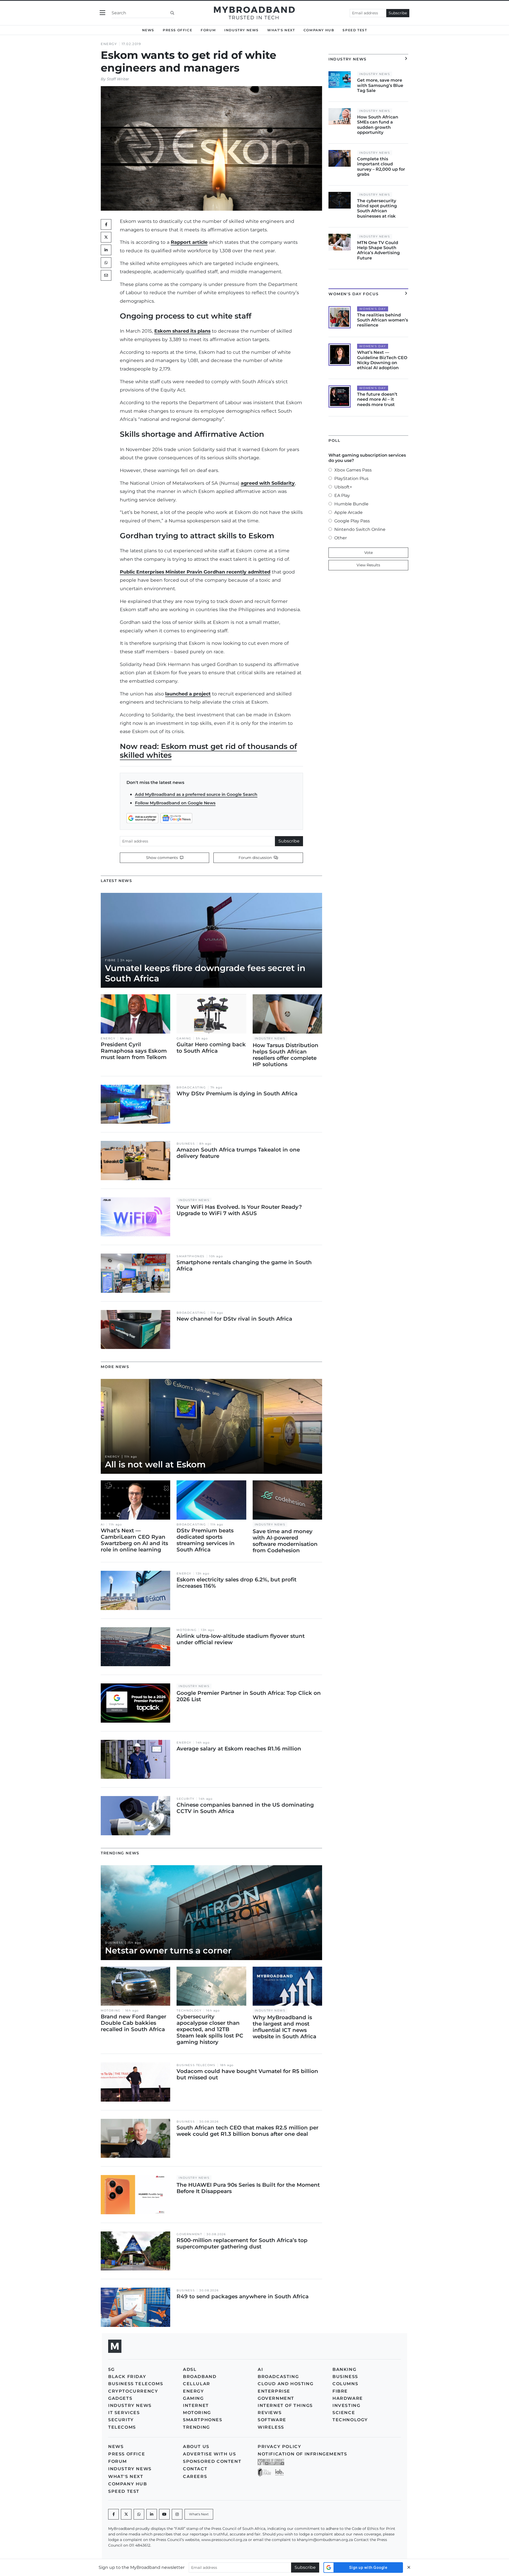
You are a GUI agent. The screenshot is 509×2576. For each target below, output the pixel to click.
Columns (345, 2384)
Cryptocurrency (133, 2391)
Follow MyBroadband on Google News (175, 803)
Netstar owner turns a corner (168, 1950)
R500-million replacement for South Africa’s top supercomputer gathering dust (242, 2243)
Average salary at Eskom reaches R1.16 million (239, 1749)
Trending (196, 2427)
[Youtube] (164, 2514)
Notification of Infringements (302, 2454)
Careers (195, 2476)
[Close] (409, 2567)
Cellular (197, 2384)
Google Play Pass (352, 521)
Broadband (200, 2377)
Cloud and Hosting (286, 2384)
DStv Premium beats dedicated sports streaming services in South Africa (206, 1540)
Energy (109, 44)
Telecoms (122, 2427)
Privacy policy (279, 2447)
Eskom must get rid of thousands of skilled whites (208, 751)
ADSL (190, 2369)
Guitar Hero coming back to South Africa (211, 1048)
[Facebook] (113, 2514)
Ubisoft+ (343, 487)
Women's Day (373, 309)
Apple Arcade (348, 512)
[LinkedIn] (106, 250)
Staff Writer (118, 79)
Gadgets (120, 2398)
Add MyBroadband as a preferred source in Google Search (196, 794)
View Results (368, 565)
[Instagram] (177, 2514)
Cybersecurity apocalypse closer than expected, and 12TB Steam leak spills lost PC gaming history (210, 2029)
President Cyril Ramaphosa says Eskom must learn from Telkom (134, 1051)
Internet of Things (285, 2405)
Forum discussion (256, 858)
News (148, 30)
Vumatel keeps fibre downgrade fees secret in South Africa (205, 973)
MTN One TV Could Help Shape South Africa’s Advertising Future (378, 250)
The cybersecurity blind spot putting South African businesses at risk (377, 208)
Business (186, 1144)
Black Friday (127, 2377)
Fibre (110, 960)
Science (344, 2413)
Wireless (271, 2427)
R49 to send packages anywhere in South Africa (243, 2296)
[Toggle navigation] (102, 13)
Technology (189, 2011)
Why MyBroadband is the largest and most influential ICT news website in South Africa (284, 2027)
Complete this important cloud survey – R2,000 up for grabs (381, 167)
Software (272, 2420)
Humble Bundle (351, 504)
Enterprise (274, 2391)
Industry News (242, 30)
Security (185, 1799)
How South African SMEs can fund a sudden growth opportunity (378, 125)
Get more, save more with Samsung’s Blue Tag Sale (380, 85)
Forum (208, 30)
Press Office (177, 30)
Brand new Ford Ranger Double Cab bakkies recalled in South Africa (133, 2023)
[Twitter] (106, 237)
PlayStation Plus (351, 478)
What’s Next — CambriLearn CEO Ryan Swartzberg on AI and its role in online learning (134, 1540)
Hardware (348, 2398)
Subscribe (398, 13)
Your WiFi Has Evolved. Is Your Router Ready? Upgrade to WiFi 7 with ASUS (239, 1210)
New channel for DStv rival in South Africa (234, 1319)
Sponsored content (212, 2461)
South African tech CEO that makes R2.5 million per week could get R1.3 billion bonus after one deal (247, 2131)
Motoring (187, 1630)
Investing (346, 2405)
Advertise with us (209, 2454)
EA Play (342, 495)
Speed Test (355, 30)
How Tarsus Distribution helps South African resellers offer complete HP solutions (286, 1055)
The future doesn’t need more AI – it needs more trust (377, 399)
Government (189, 2234)
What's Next (281, 30)
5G (111, 2369)
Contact (195, 2469)
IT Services (124, 2413)
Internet (196, 2405)
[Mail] (106, 275)
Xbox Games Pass (353, 470)
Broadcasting (191, 1088)
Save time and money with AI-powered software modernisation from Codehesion (285, 1541)
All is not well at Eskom (155, 1464)
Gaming (184, 1038)
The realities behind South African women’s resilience (383, 320)
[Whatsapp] (139, 2514)
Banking (344, 2369)
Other (341, 538)
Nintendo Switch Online (360, 529)
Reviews (270, 2413)
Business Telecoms (196, 2065)
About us (196, 2447)
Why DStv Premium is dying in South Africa (237, 1093)
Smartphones (191, 1256)
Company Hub (319, 30)
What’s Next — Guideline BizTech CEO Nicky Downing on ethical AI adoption (382, 360)
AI (103, 1525)
